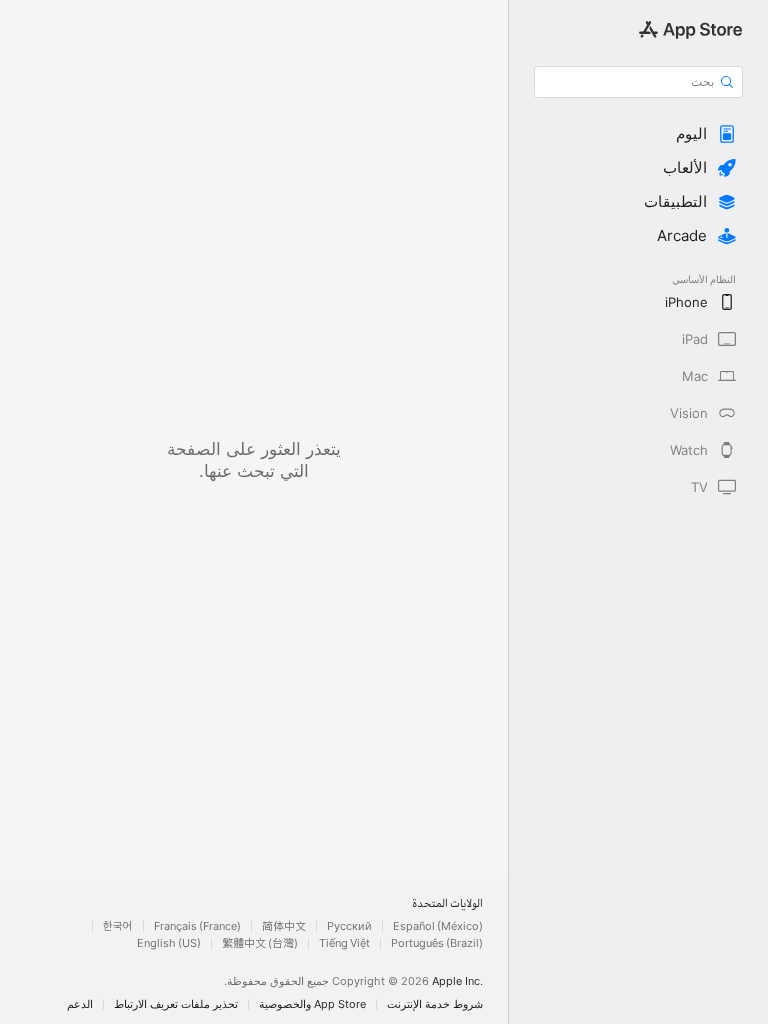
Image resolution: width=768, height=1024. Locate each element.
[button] (638, 134)
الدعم (80, 1004)
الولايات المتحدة (447, 904)
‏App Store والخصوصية (312, 1004)
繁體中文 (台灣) (260, 943)
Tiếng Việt (344, 943)
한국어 (118, 926)
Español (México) (438, 926)
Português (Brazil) (437, 943)
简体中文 (284, 926)
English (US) (169, 943)
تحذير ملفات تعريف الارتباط (176, 1004)
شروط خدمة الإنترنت (435, 1004)
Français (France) (197, 926)
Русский (349, 926)
